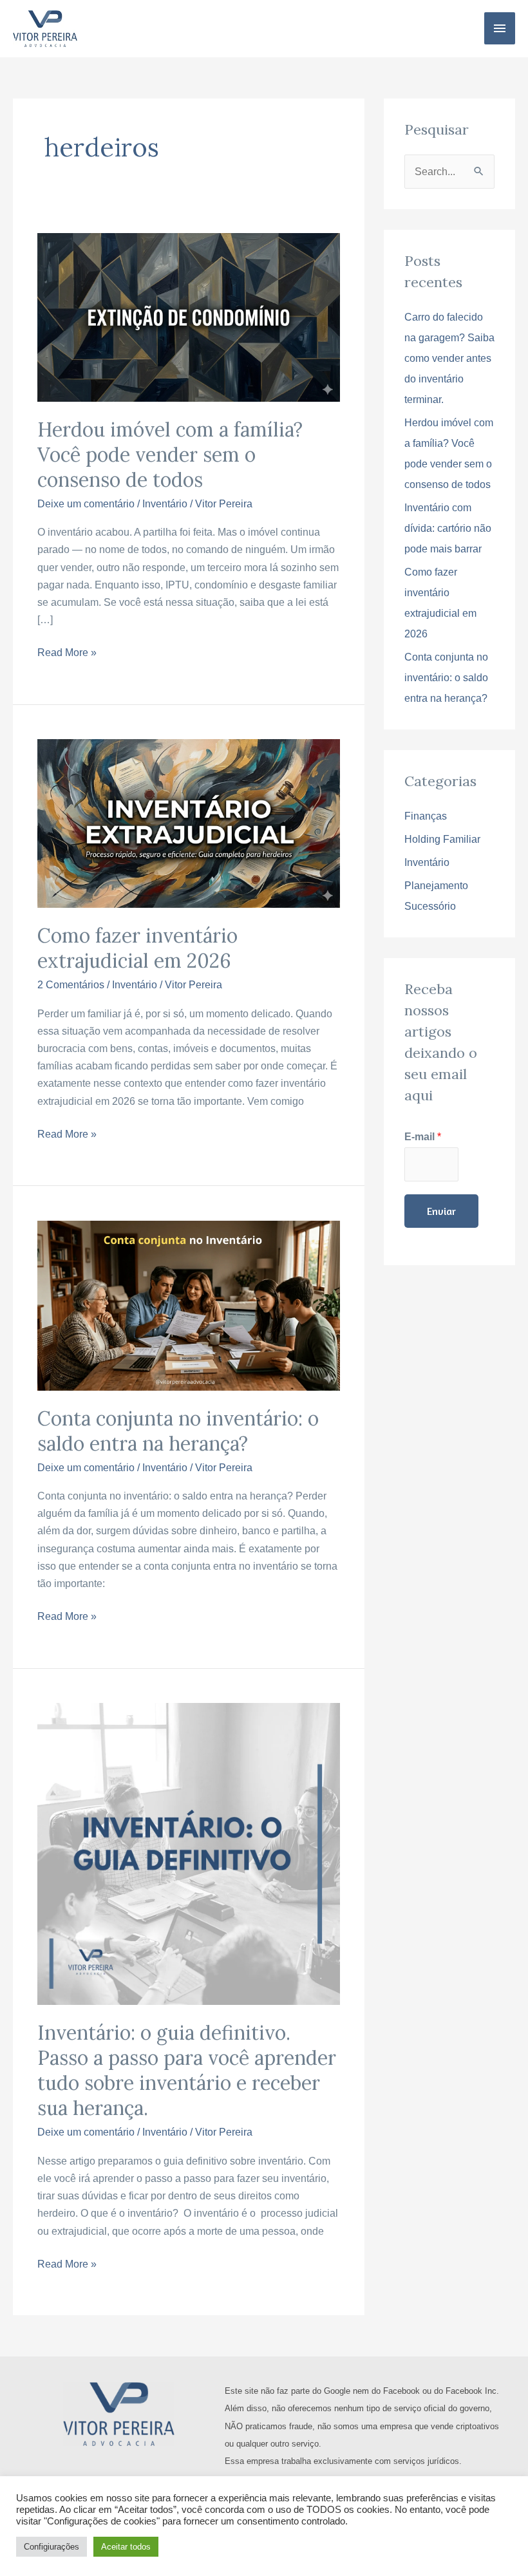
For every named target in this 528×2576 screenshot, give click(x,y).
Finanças (426, 816)
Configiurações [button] (52, 2547)
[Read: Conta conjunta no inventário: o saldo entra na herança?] (188, 1305)
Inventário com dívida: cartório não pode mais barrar (448, 528)
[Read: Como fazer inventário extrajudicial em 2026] (188, 823)
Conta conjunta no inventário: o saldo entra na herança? (178, 1431)
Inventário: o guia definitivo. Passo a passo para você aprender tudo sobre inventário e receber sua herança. (187, 2070)
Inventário (165, 504)
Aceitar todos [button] (126, 2547)
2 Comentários (71, 985)
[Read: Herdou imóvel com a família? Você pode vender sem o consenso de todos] (188, 316)
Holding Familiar (442, 839)
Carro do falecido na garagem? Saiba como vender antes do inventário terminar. (449, 358)
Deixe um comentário (86, 504)
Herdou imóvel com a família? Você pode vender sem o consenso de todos (170, 455)
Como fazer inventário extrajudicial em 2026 (137, 948)
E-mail (423, 1137)
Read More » (67, 651)
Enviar (441, 1211)
